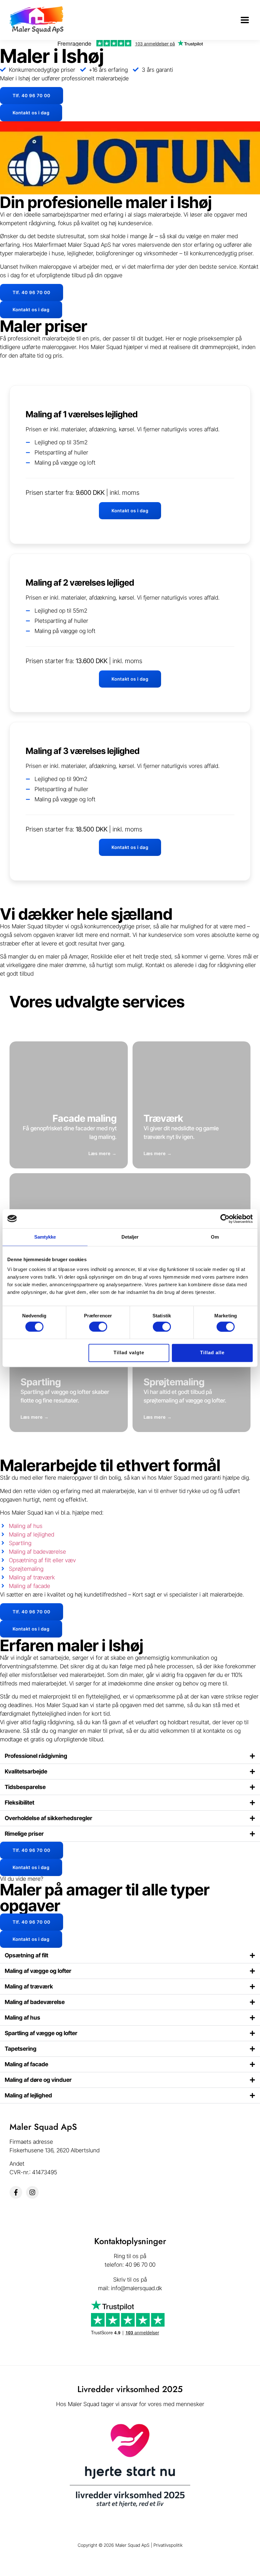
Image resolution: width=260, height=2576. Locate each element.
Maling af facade (26, 2064)
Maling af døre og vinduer (38, 2080)
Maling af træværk (29, 1986)
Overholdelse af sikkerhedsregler (49, 1818)
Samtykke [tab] (45, 1237)
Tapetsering (21, 2049)
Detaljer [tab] (130, 1237)
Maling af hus (23, 2018)
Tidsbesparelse (25, 1787)
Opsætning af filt (26, 1955)
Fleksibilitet (19, 1803)
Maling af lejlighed (28, 2095)
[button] (245, 20)
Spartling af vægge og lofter (41, 2033)
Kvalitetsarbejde (26, 1771)
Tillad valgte (129, 1353)
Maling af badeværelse (35, 2002)
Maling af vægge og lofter (38, 1971)
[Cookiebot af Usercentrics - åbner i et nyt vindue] (225, 1219)
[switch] (98, 1327)
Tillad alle (212, 1353)
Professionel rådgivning (36, 1756)
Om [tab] (215, 1237)
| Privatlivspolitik (167, 2545)
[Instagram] (32, 2192)
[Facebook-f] (16, 2192)
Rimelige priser (24, 1834)
